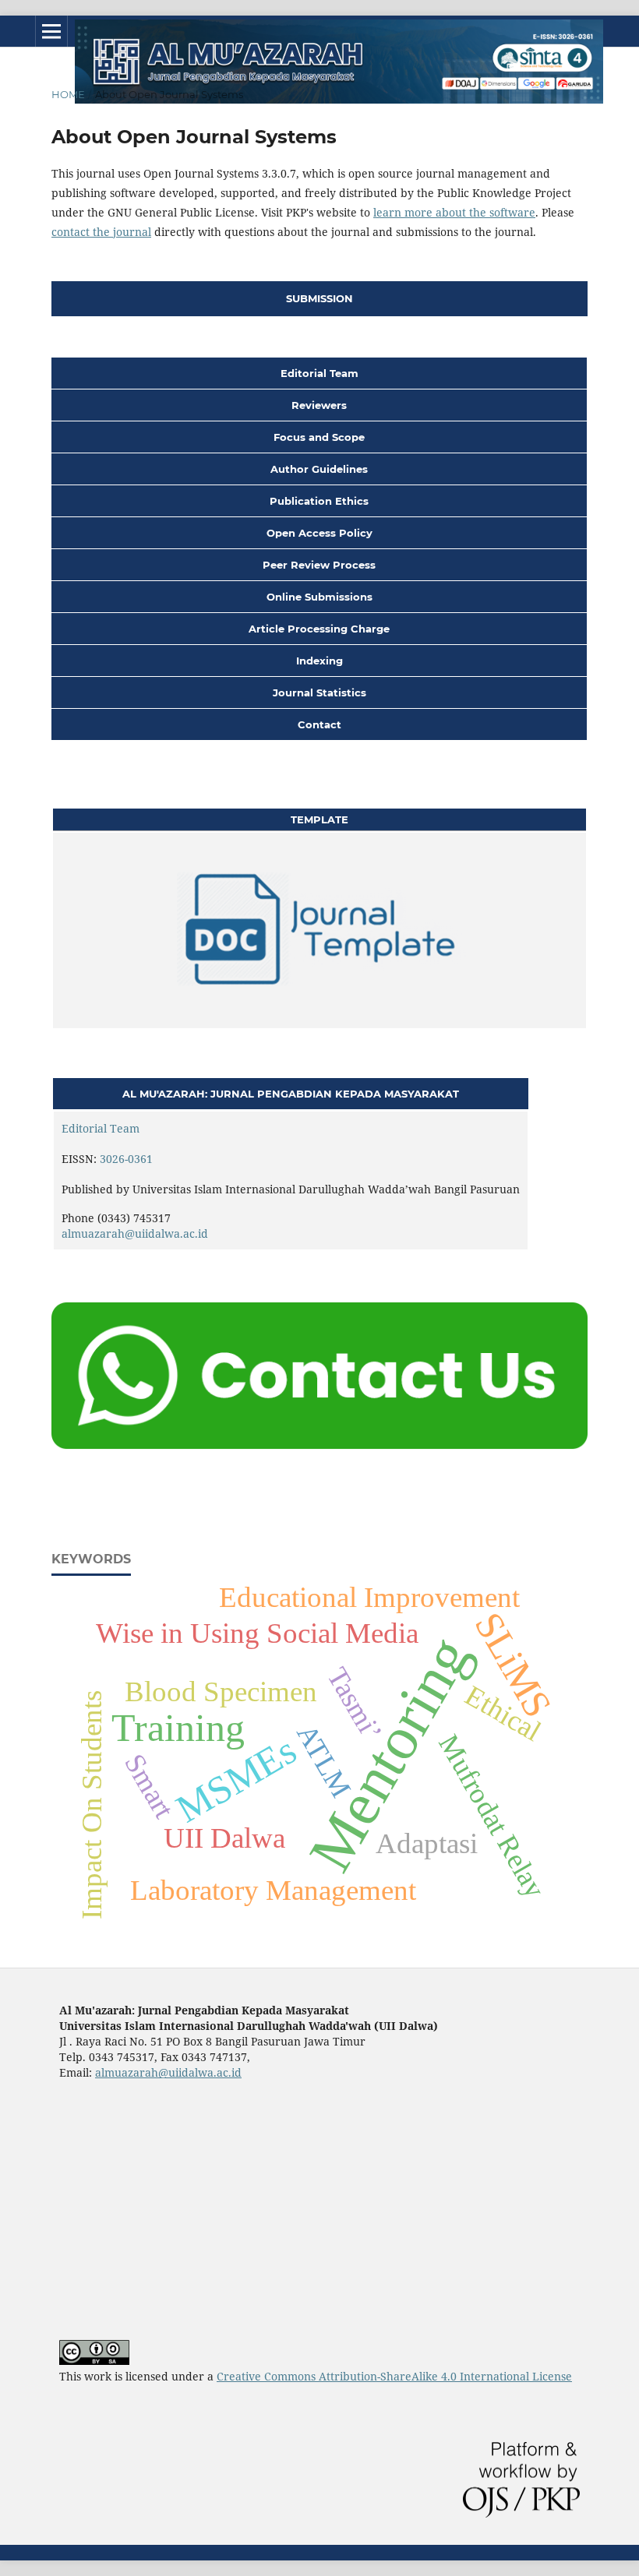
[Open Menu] (51, 31)
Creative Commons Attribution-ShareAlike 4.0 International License (394, 2376)
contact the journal (101, 232)
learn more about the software (454, 212)
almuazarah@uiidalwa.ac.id (135, 1233)
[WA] (319, 1448)
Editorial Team (101, 1128)
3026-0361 (126, 1159)
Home (68, 94)
